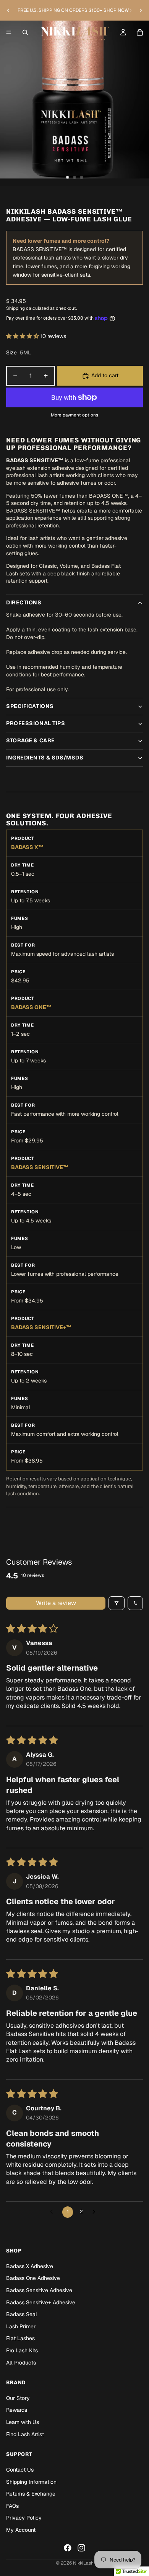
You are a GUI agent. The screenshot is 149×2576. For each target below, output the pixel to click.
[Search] (25, 32)
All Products (21, 2362)
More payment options (74, 415)
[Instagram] (81, 2547)
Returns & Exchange (31, 2494)
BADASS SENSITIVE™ (40, 1167)
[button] (23, 336)
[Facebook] (68, 2547)
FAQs (12, 2506)
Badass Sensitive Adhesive (39, 2290)
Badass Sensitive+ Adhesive (41, 2302)
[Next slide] (141, 10)
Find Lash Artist (25, 2434)
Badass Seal (22, 2314)
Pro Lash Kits (22, 2350)
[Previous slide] (8, 10)
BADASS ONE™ (31, 1007)
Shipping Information (31, 2481)
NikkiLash (83, 2563)
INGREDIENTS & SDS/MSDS (45, 758)
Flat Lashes (20, 2338)
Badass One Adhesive (33, 2278)
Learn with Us (23, 2422)
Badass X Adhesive (30, 2266)
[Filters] (117, 1603)
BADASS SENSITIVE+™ (41, 1327)
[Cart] (140, 32)
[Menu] (9, 32)
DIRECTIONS (24, 602)
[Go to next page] (96, 2212)
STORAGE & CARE (31, 740)
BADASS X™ (27, 847)
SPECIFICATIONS (30, 706)
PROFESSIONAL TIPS (36, 723)
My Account (21, 2530)
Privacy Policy (24, 2518)
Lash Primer (21, 2326)
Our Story (18, 2398)
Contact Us (20, 2470)
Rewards (17, 2410)
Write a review (56, 1603)
